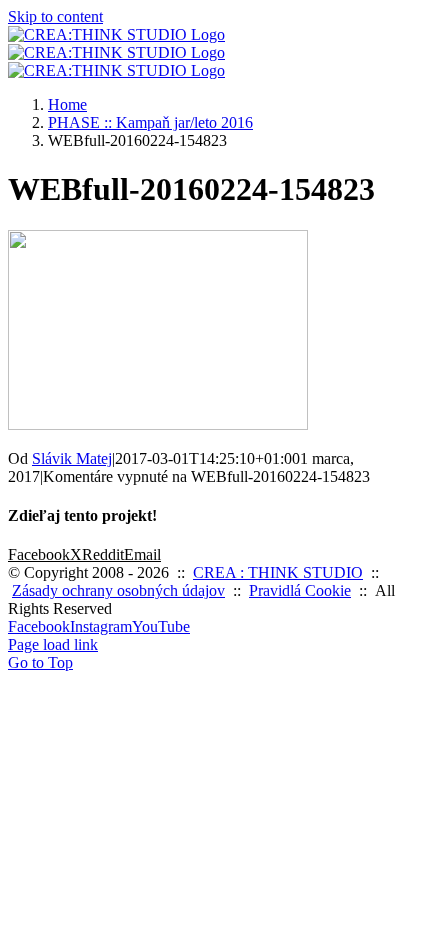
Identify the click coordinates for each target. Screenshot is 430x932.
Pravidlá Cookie (300, 590)
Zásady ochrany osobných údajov (118, 590)
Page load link (53, 644)
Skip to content (55, 16)
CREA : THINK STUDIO (278, 572)
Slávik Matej (72, 458)
